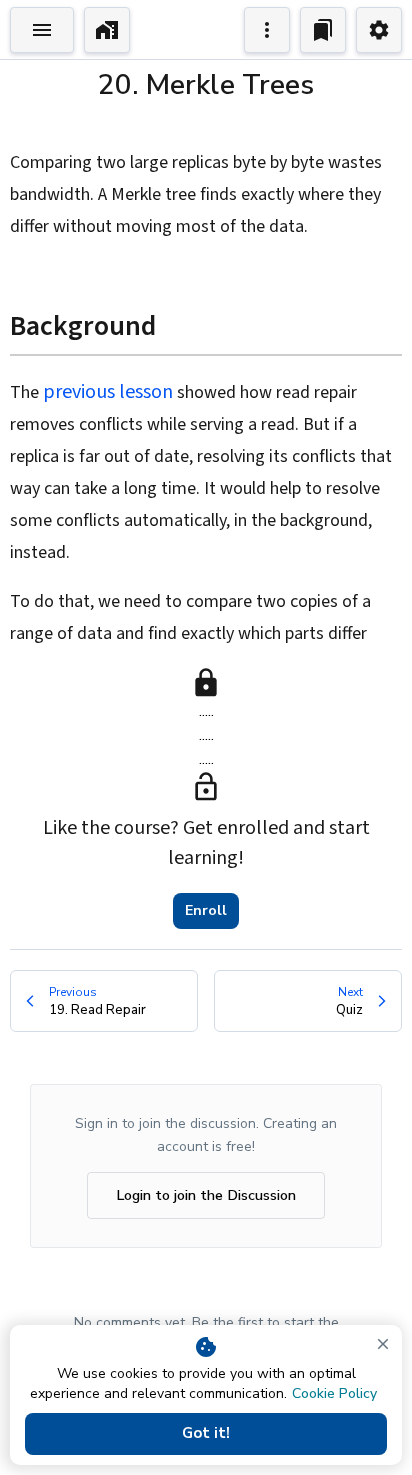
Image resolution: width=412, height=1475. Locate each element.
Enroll (206, 910)
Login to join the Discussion (206, 1195)
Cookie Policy (334, 1393)
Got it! (206, 1433)
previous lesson (108, 392)
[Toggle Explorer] (42, 30)
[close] (383, 1344)
